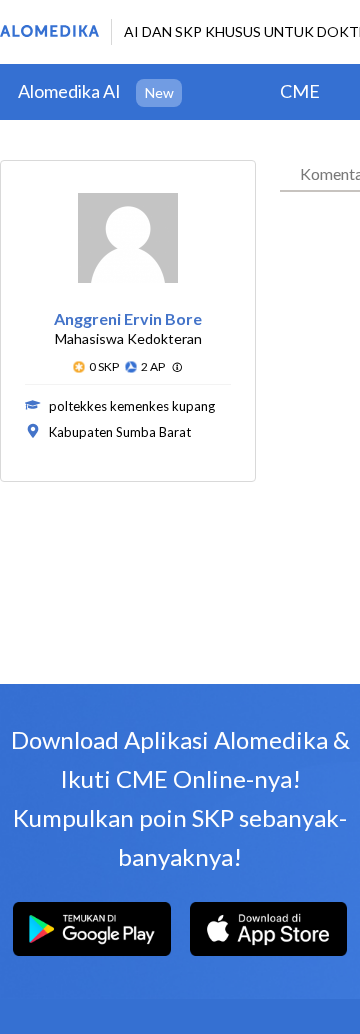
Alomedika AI (69, 91)
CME (300, 91)
